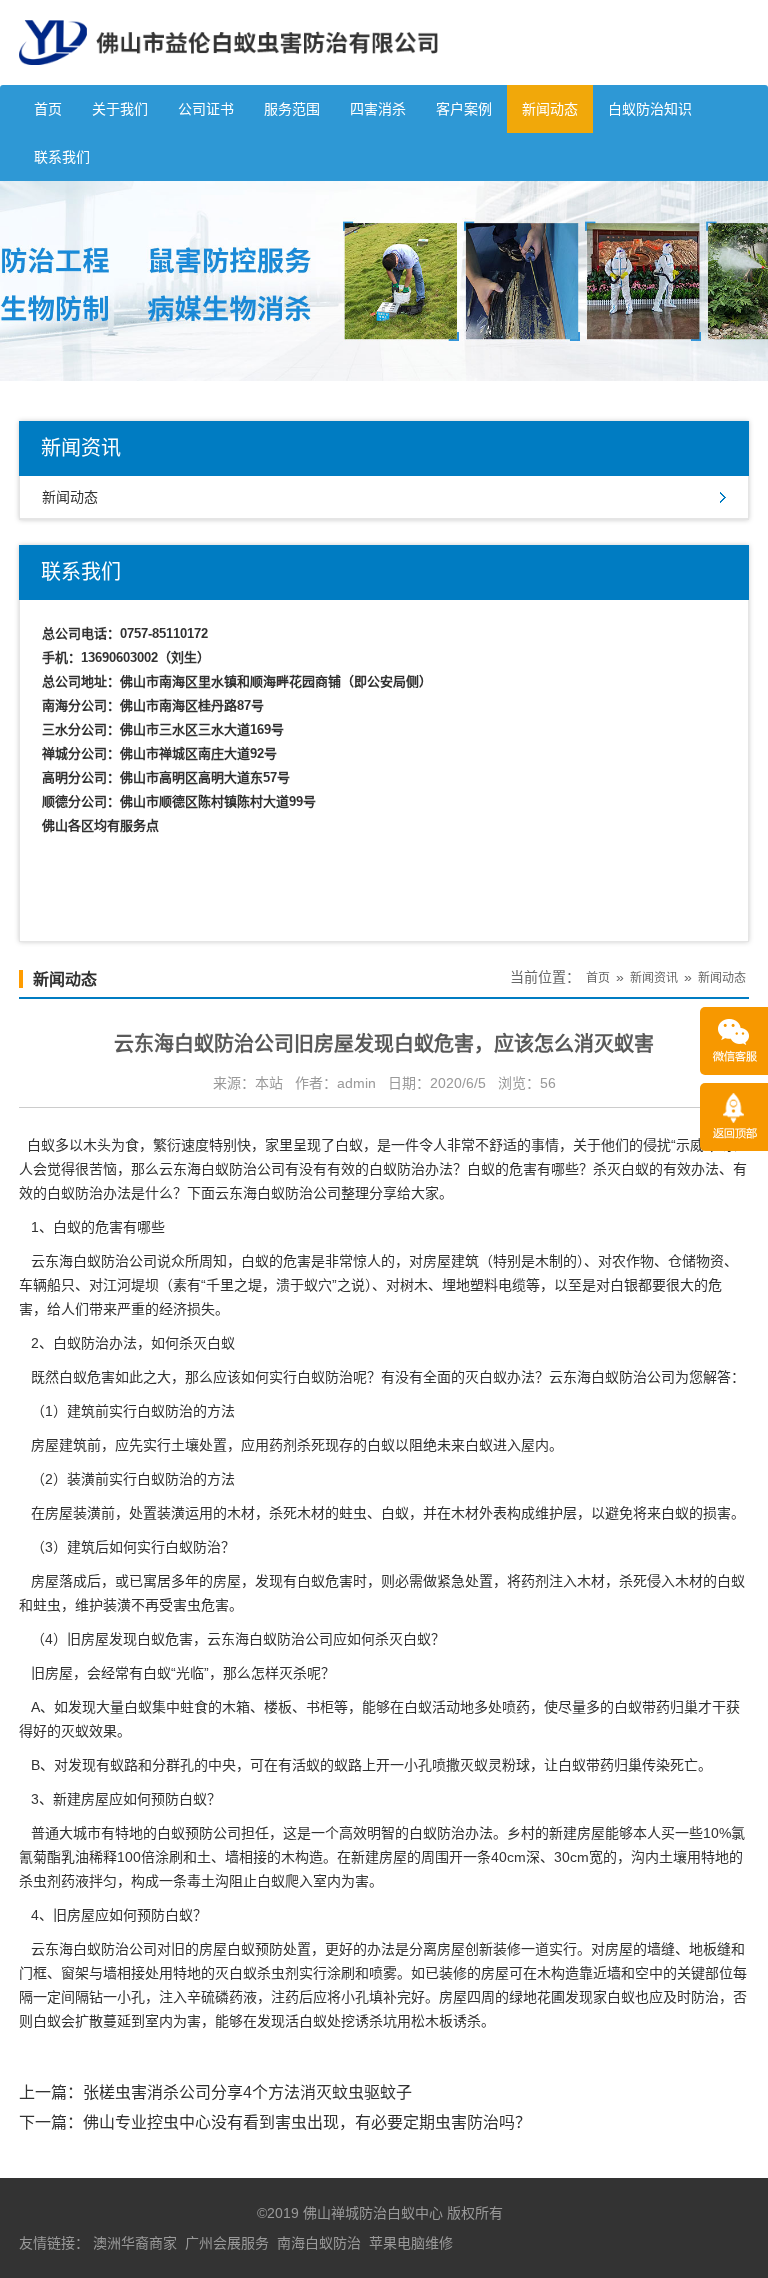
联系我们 (62, 157)
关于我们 (120, 109)
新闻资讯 (654, 978)
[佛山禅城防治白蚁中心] (228, 77)
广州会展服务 (227, 2243)
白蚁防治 (325, 1377)
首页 (48, 109)
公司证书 (206, 109)
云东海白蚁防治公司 (222, 1169)
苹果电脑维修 (411, 2243)
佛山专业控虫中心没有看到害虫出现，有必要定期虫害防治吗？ (307, 2122)
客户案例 (464, 109)
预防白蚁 (179, 1799)
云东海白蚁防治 (80, 1949)
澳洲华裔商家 (135, 2243)
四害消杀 (378, 109)
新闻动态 (550, 109)
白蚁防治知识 (650, 109)
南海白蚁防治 (319, 2243)
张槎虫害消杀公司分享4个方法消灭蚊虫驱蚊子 (247, 2092)
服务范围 (292, 109)
